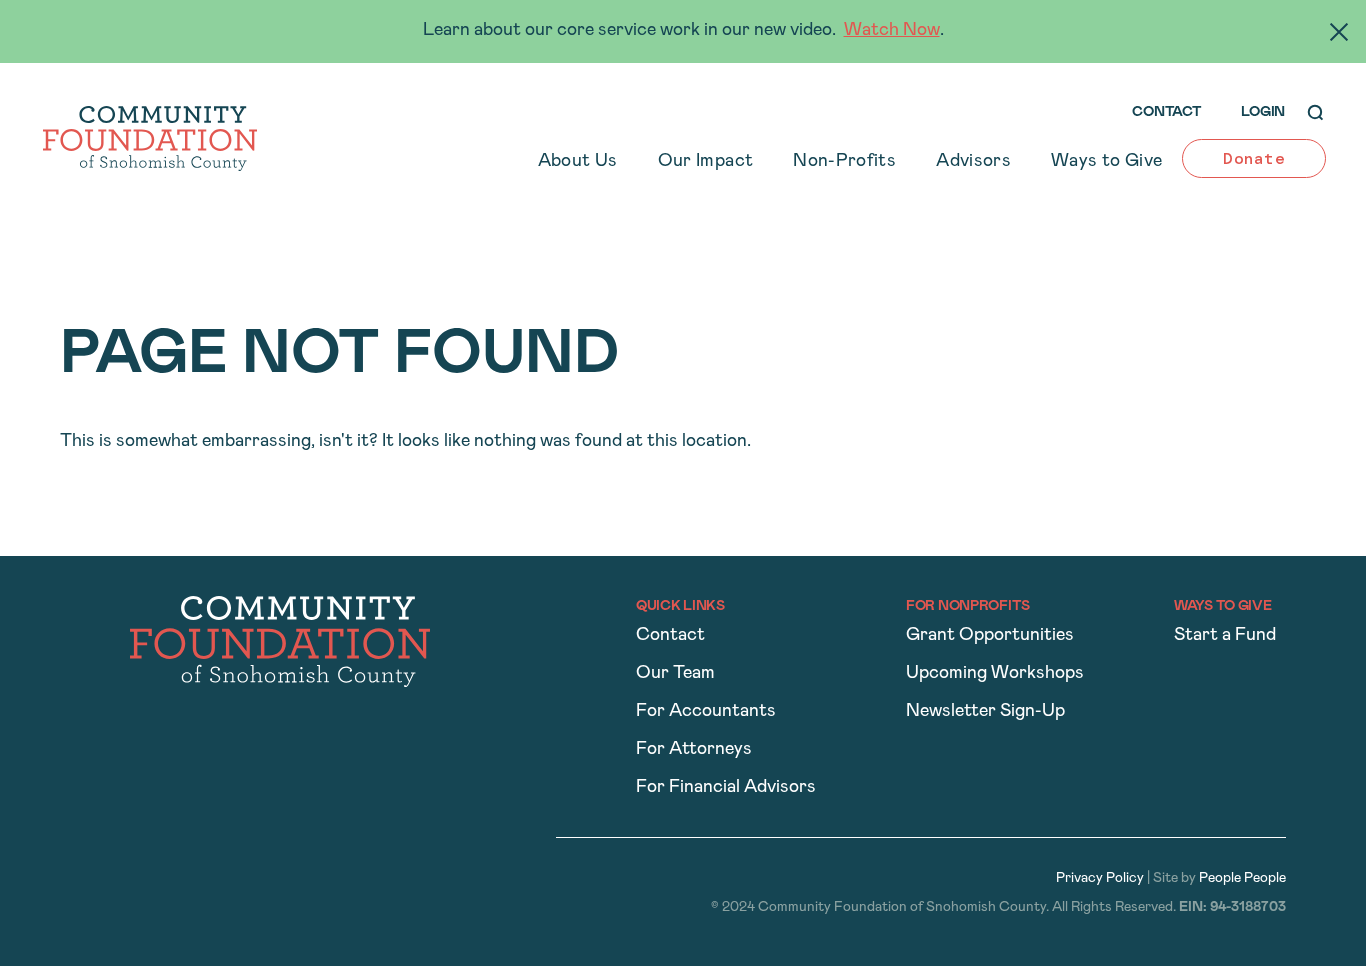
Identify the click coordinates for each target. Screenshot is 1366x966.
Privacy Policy (1100, 878)
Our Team (675, 674)
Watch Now (892, 31)
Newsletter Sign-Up (985, 712)
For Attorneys (694, 750)
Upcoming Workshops (995, 674)
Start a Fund (1225, 636)
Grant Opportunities (990, 636)
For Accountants (706, 712)
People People (1242, 878)
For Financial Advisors (726, 788)
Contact (670, 636)
